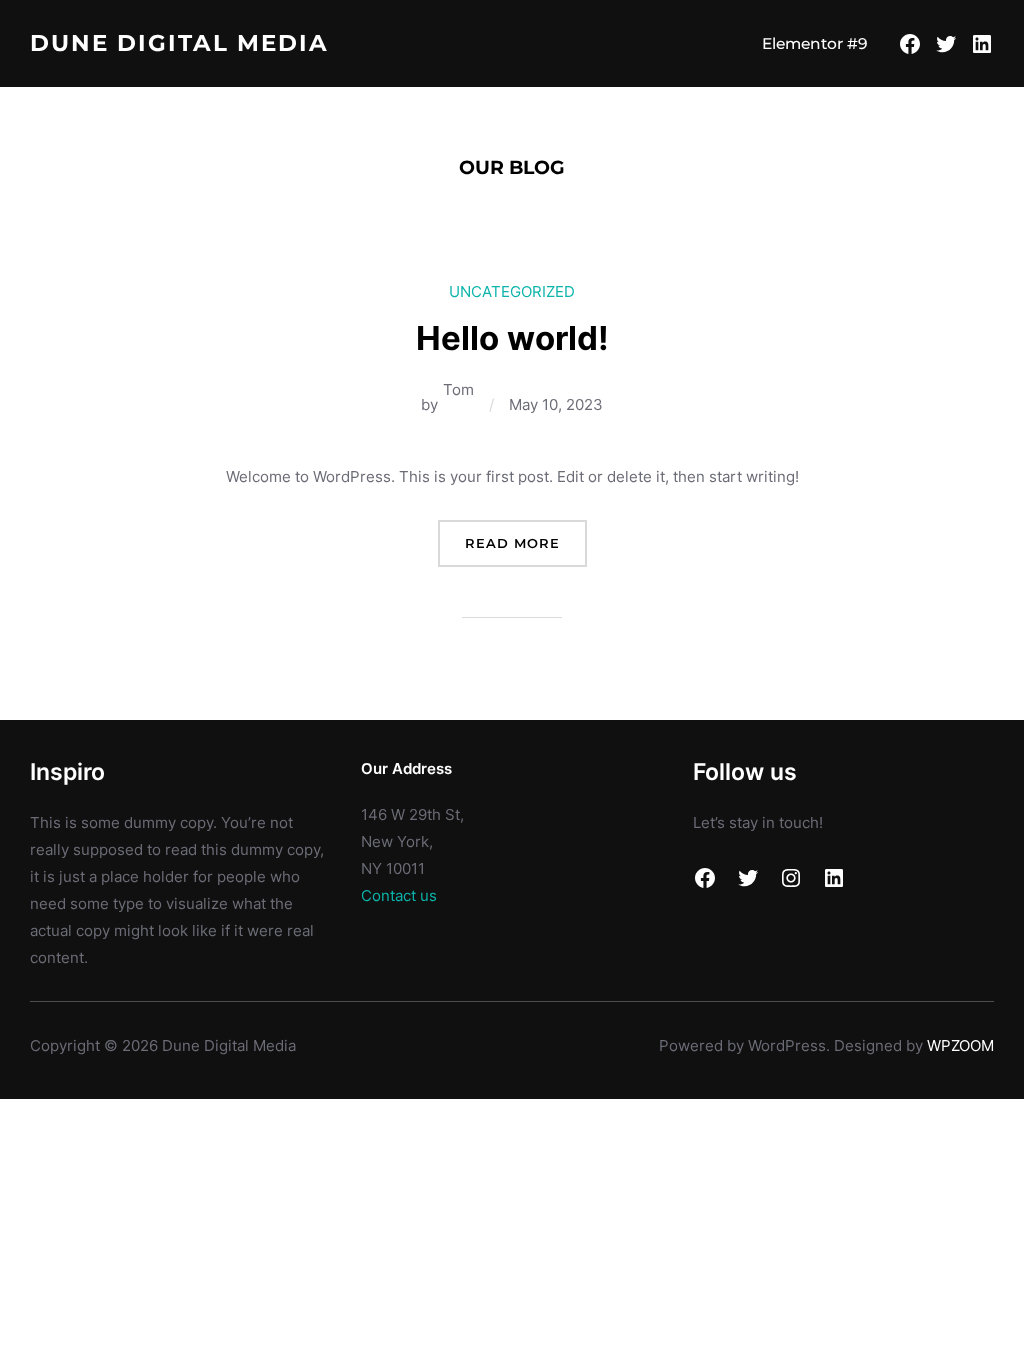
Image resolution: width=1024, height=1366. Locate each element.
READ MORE (526, 550)
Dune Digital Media (179, 43)
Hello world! (512, 338)
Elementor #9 (815, 43)
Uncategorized (512, 291)
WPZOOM (960, 1045)
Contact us (399, 895)
